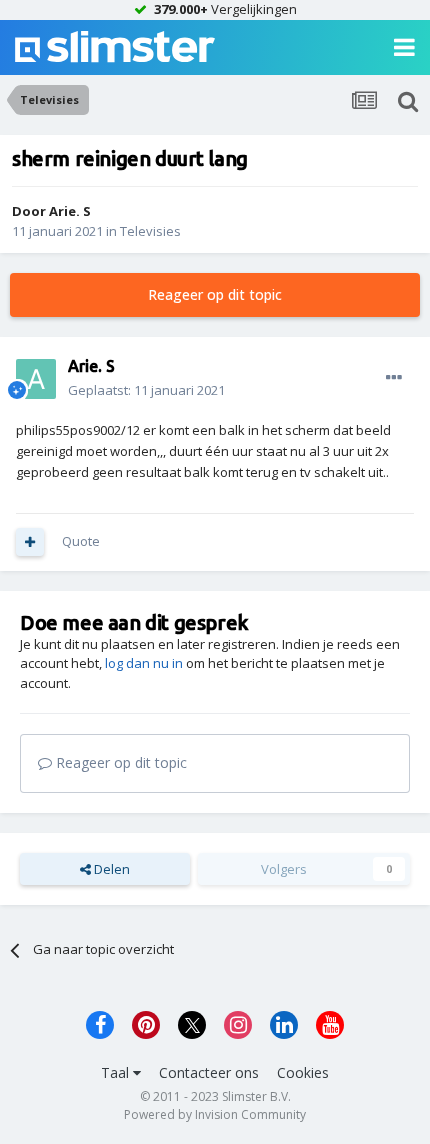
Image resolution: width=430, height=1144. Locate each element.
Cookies (303, 1072)
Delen (110, 869)
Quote (81, 541)
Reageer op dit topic (215, 294)
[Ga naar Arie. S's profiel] (36, 379)
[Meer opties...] (394, 378)
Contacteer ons (209, 1072)
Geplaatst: (146, 390)
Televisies (150, 231)
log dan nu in (144, 663)
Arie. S (70, 211)
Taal (117, 1072)
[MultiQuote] (30, 542)
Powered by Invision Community (215, 1114)
